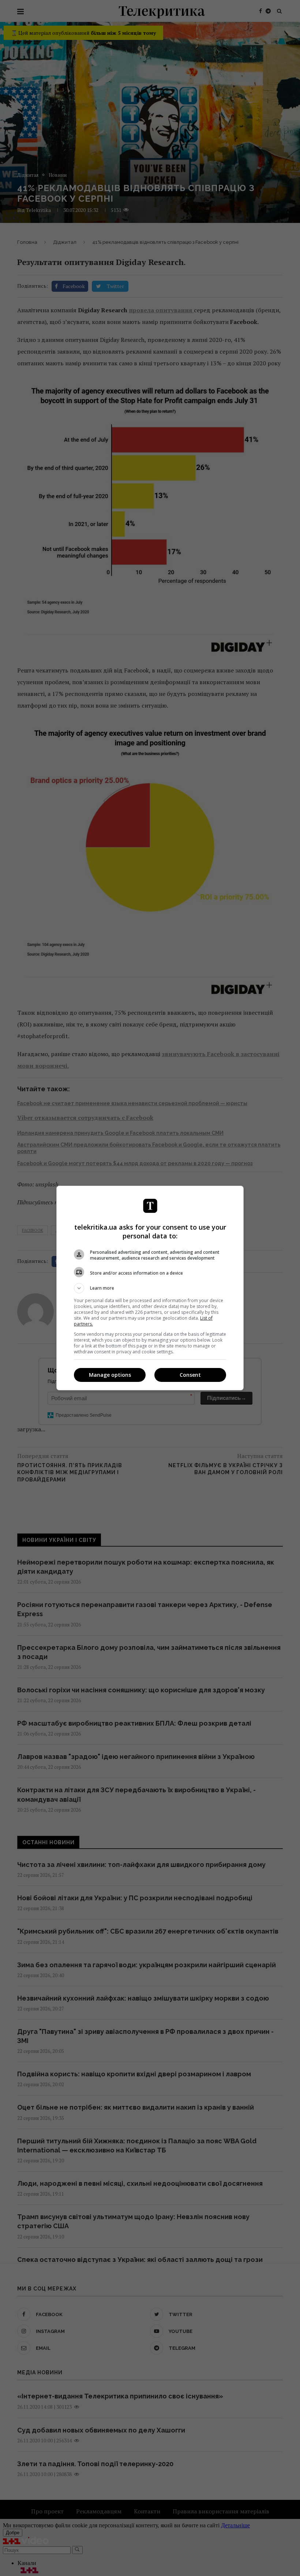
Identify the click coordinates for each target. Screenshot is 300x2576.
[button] (150, 1288)
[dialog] (150, 1288)
